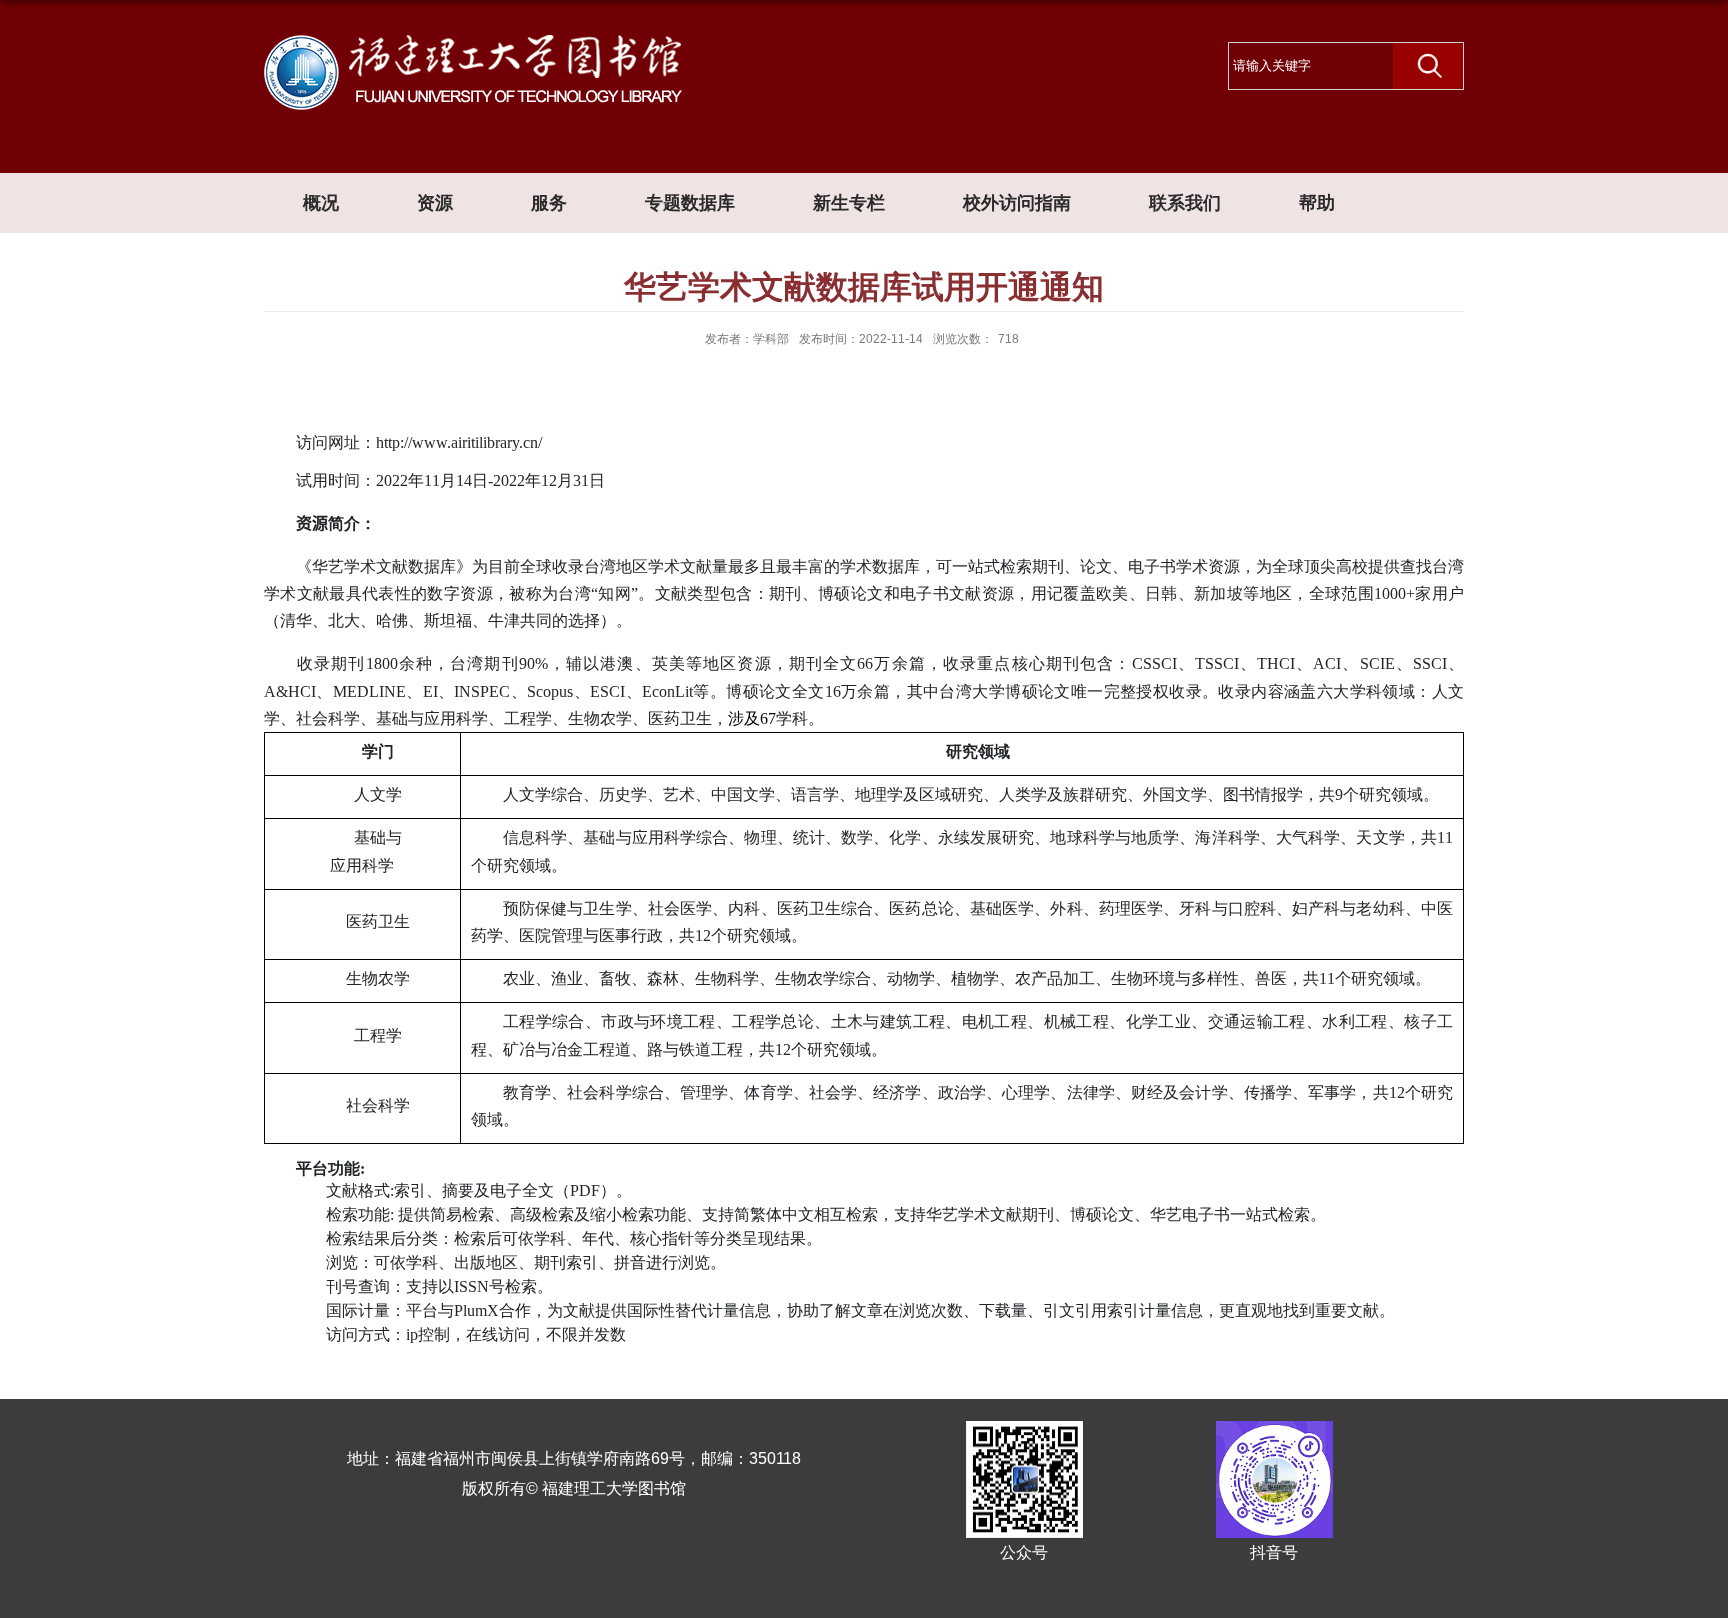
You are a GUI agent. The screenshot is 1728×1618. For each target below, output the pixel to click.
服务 (549, 203)
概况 (321, 203)
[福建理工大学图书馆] (473, 44)
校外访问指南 (1017, 203)
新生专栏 (849, 203)
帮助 (1317, 203)
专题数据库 (690, 203)
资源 (435, 203)
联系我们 (1185, 203)
